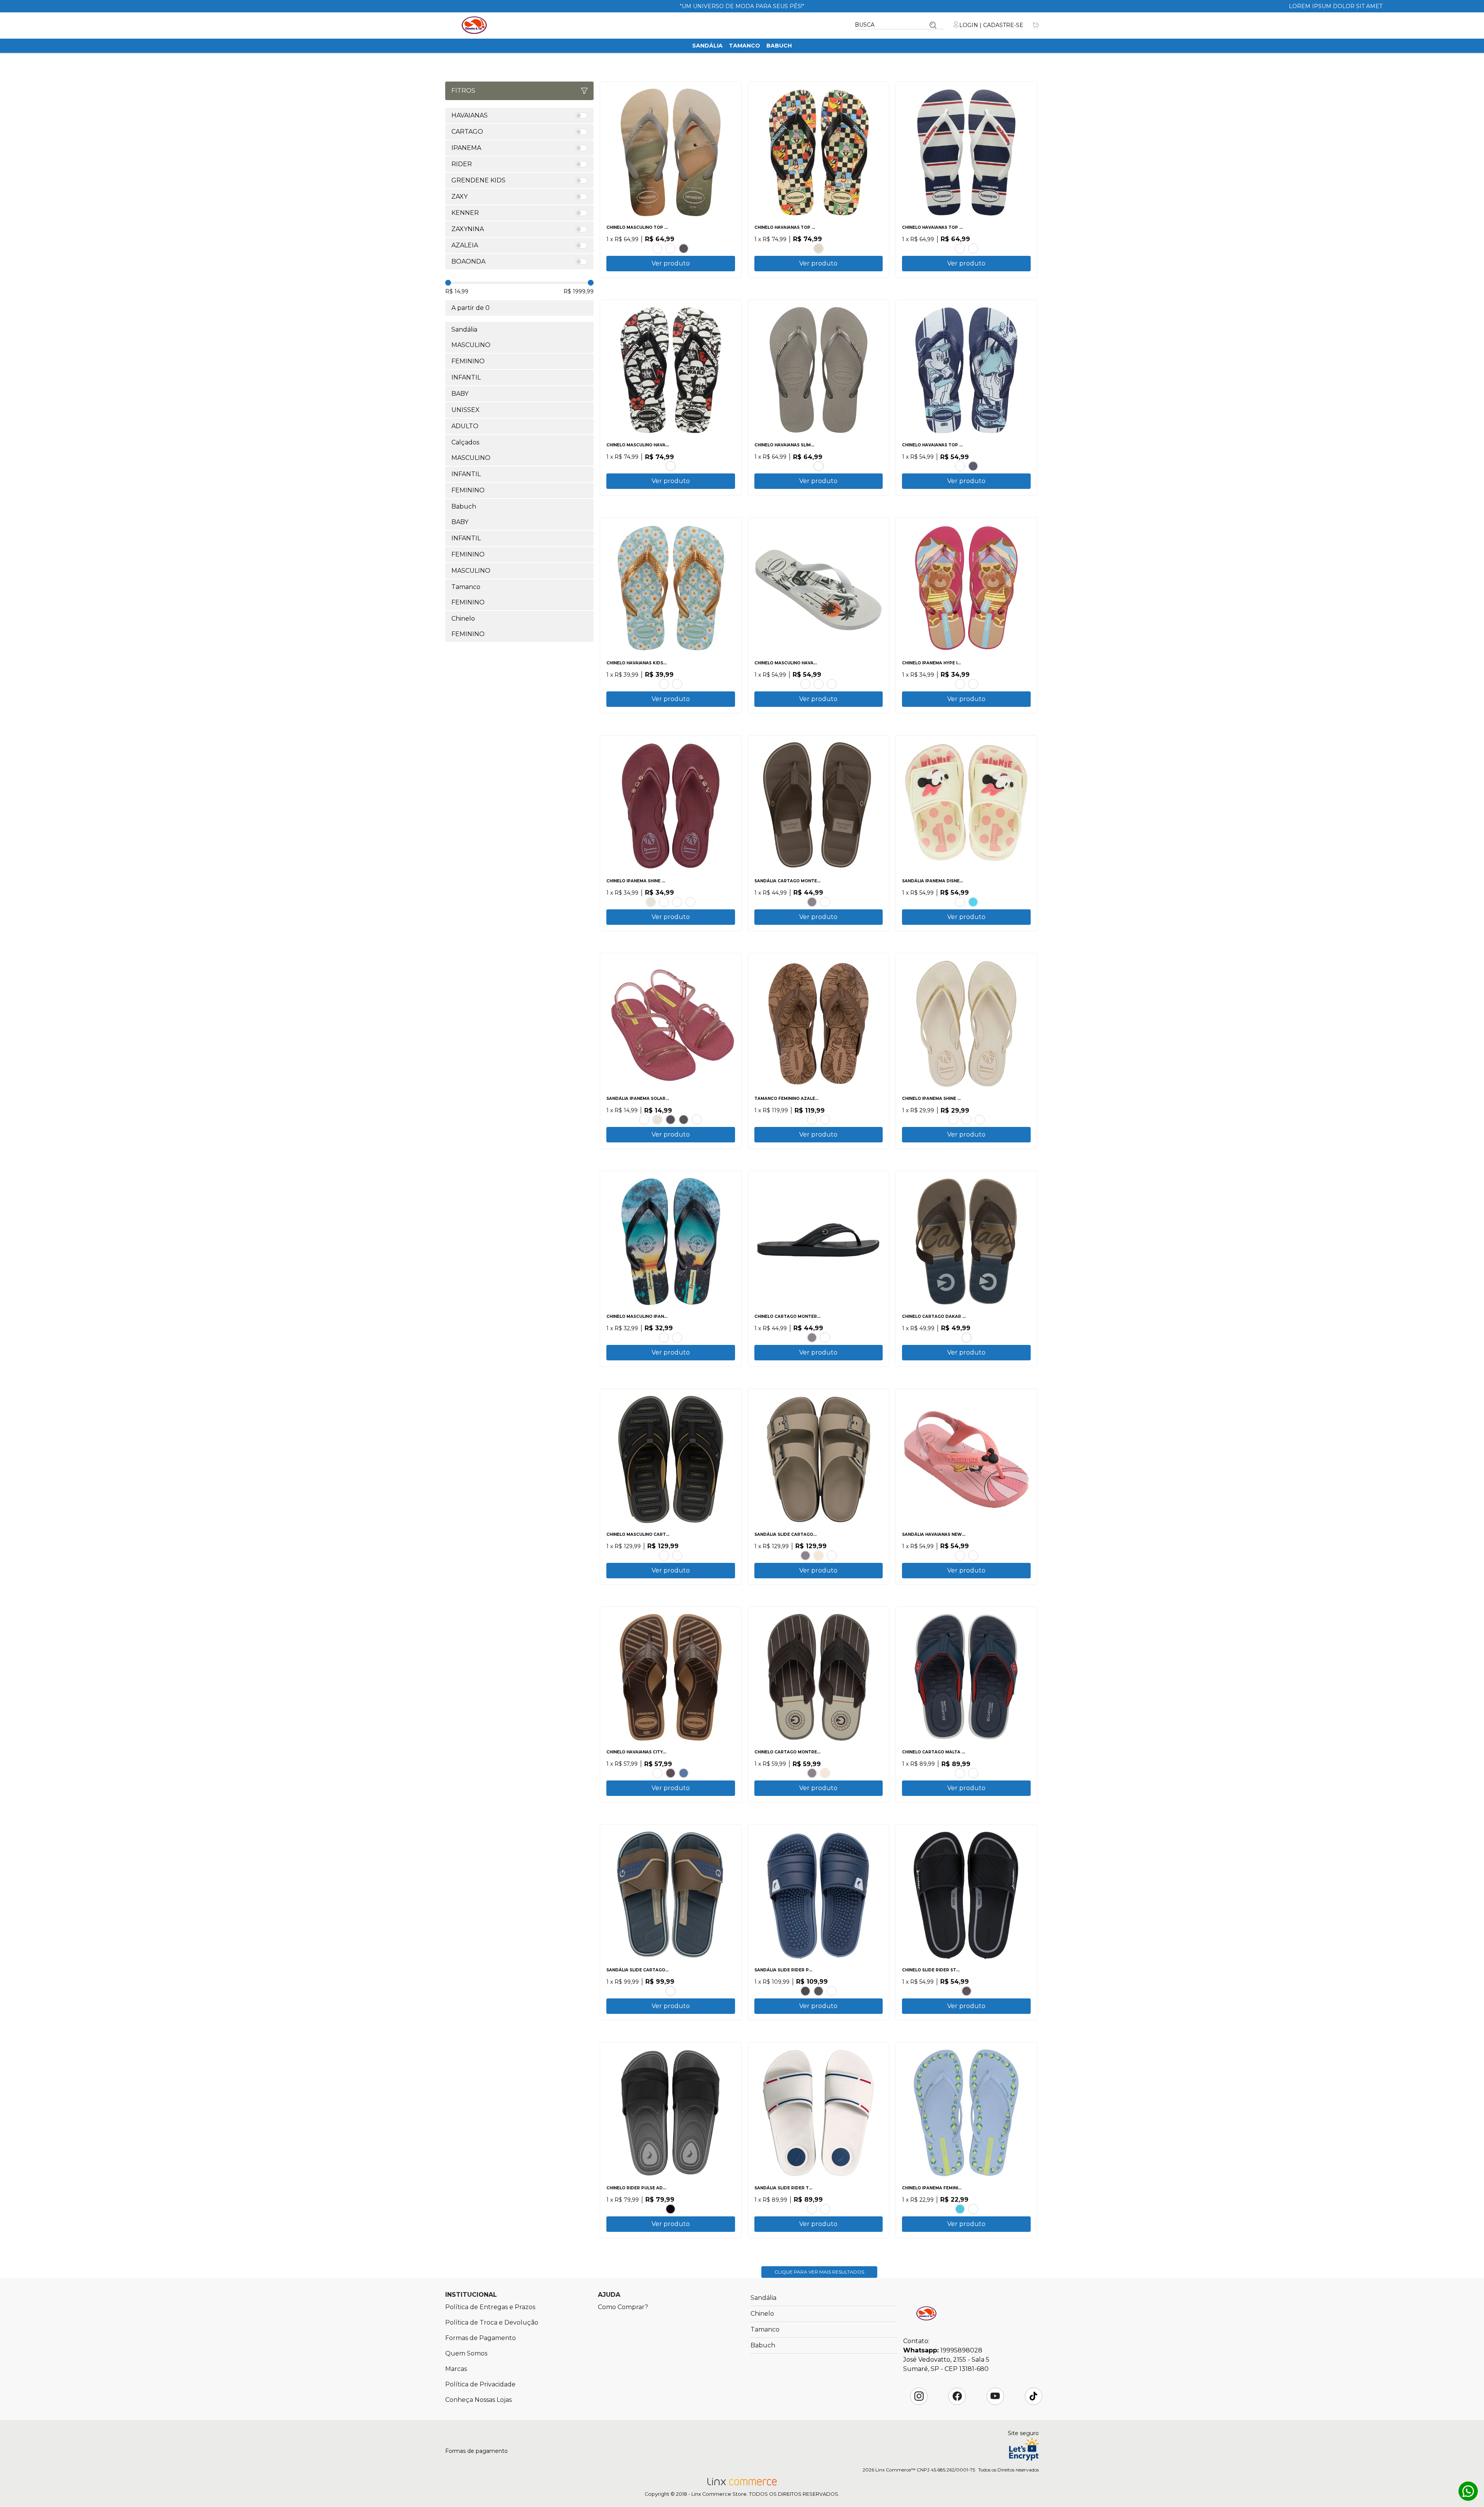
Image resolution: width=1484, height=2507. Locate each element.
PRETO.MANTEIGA (664, 902)
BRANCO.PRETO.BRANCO (671, 466)
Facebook (957, 2396)
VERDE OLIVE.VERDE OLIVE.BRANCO (832, 684)
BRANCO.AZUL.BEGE (664, 1338)
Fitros (463, 91)
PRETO (684, 248)
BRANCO (671, 248)
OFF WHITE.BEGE (967, 1120)
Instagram (919, 2396)
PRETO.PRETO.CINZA (812, 902)
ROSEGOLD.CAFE (657, 1773)
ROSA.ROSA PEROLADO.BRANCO (644, 1120)
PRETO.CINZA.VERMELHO (825, 2209)
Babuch (779, 46)
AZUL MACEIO (677, 684)
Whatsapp (1468, 2491)
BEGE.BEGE (819, 248)
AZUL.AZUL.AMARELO (960, 2209)
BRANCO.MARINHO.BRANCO (960, 248)
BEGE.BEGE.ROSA (960, 902)
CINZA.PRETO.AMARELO (677, 1556)
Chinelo (762, 2314)
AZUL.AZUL (832, 1991)
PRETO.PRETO (671, 1120)
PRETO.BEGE (953, 1120)
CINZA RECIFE (819, 466)
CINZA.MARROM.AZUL (671, 1991)
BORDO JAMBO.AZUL (690, 902)
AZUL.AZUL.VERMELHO (973, 902)
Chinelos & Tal (474, 25)
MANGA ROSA (664, 684)
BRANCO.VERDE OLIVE (805, 684)
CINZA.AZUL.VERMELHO (973, 1773)
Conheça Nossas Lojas (478, 2400)
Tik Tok (1033, 2396)
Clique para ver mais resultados (819, 2272)
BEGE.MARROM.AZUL (967, 1338)
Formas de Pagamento (481, 2338)
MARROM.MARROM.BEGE (825, 902)
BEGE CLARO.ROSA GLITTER (960, 684)
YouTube (995, 2396)
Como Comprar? (623, 2307)
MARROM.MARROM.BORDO (960, 1773)
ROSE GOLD (657, 248)
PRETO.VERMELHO (805, 1991)
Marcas (456, 2369)
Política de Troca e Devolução (492, 2322)
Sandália (707, 46)
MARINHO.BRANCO (973, 248)
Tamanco (745, 46)
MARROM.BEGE (832, 1556)
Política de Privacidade (480, 2384)
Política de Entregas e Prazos (490, 2307)
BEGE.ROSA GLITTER (973, 684)
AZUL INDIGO (684, 1773)
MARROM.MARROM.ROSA (973, 2209)
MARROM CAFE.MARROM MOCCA (825, 1120)
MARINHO (973, 466)
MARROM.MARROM (664, 1556)
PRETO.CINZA (819, 1991)
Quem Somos (466, 2353)
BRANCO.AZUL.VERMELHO (812, 2209)
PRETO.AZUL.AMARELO (677, 1338)
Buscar (933, 25)
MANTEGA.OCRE (980, 1120)
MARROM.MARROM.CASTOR (825, 1338)
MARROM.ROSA (677, 902)
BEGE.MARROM (819, 1556)
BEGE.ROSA (960, 466)
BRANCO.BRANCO (697, 1120)
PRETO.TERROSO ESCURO (812, 1120)
